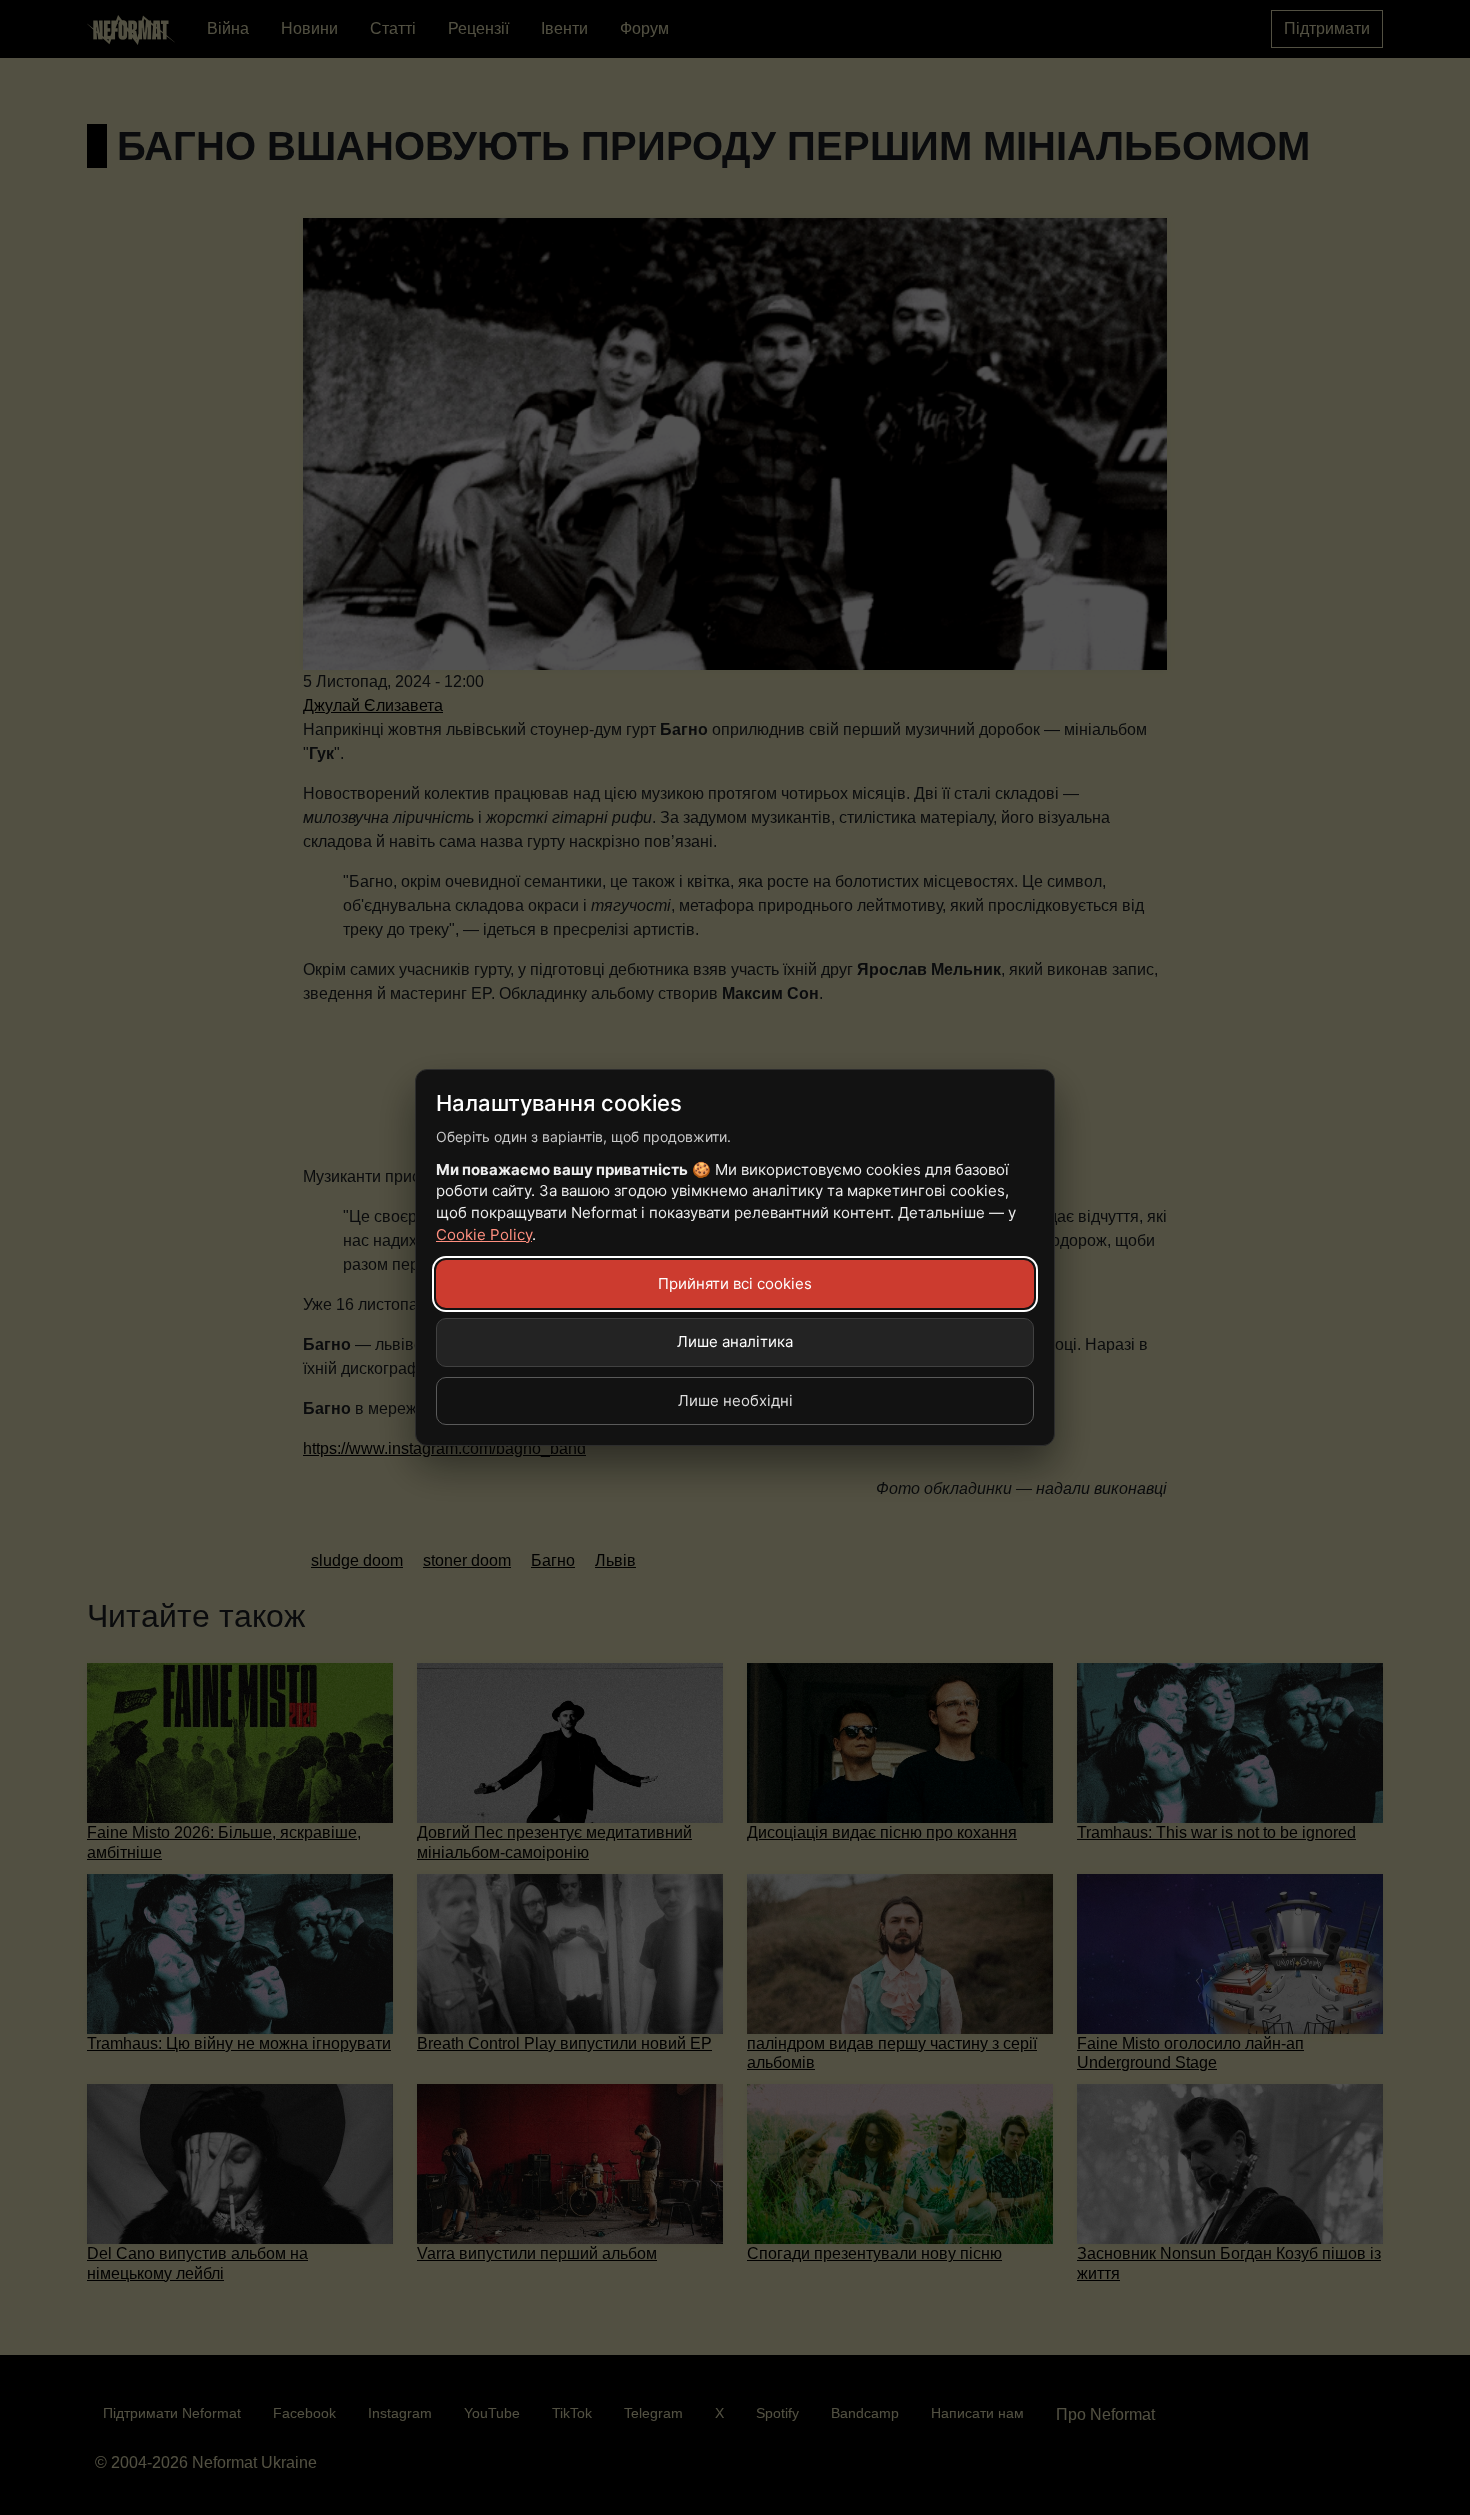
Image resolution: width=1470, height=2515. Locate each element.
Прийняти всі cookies (735, 1283)
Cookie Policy (484, 1234)
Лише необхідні (735, 1400)
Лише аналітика (735, 1341)
